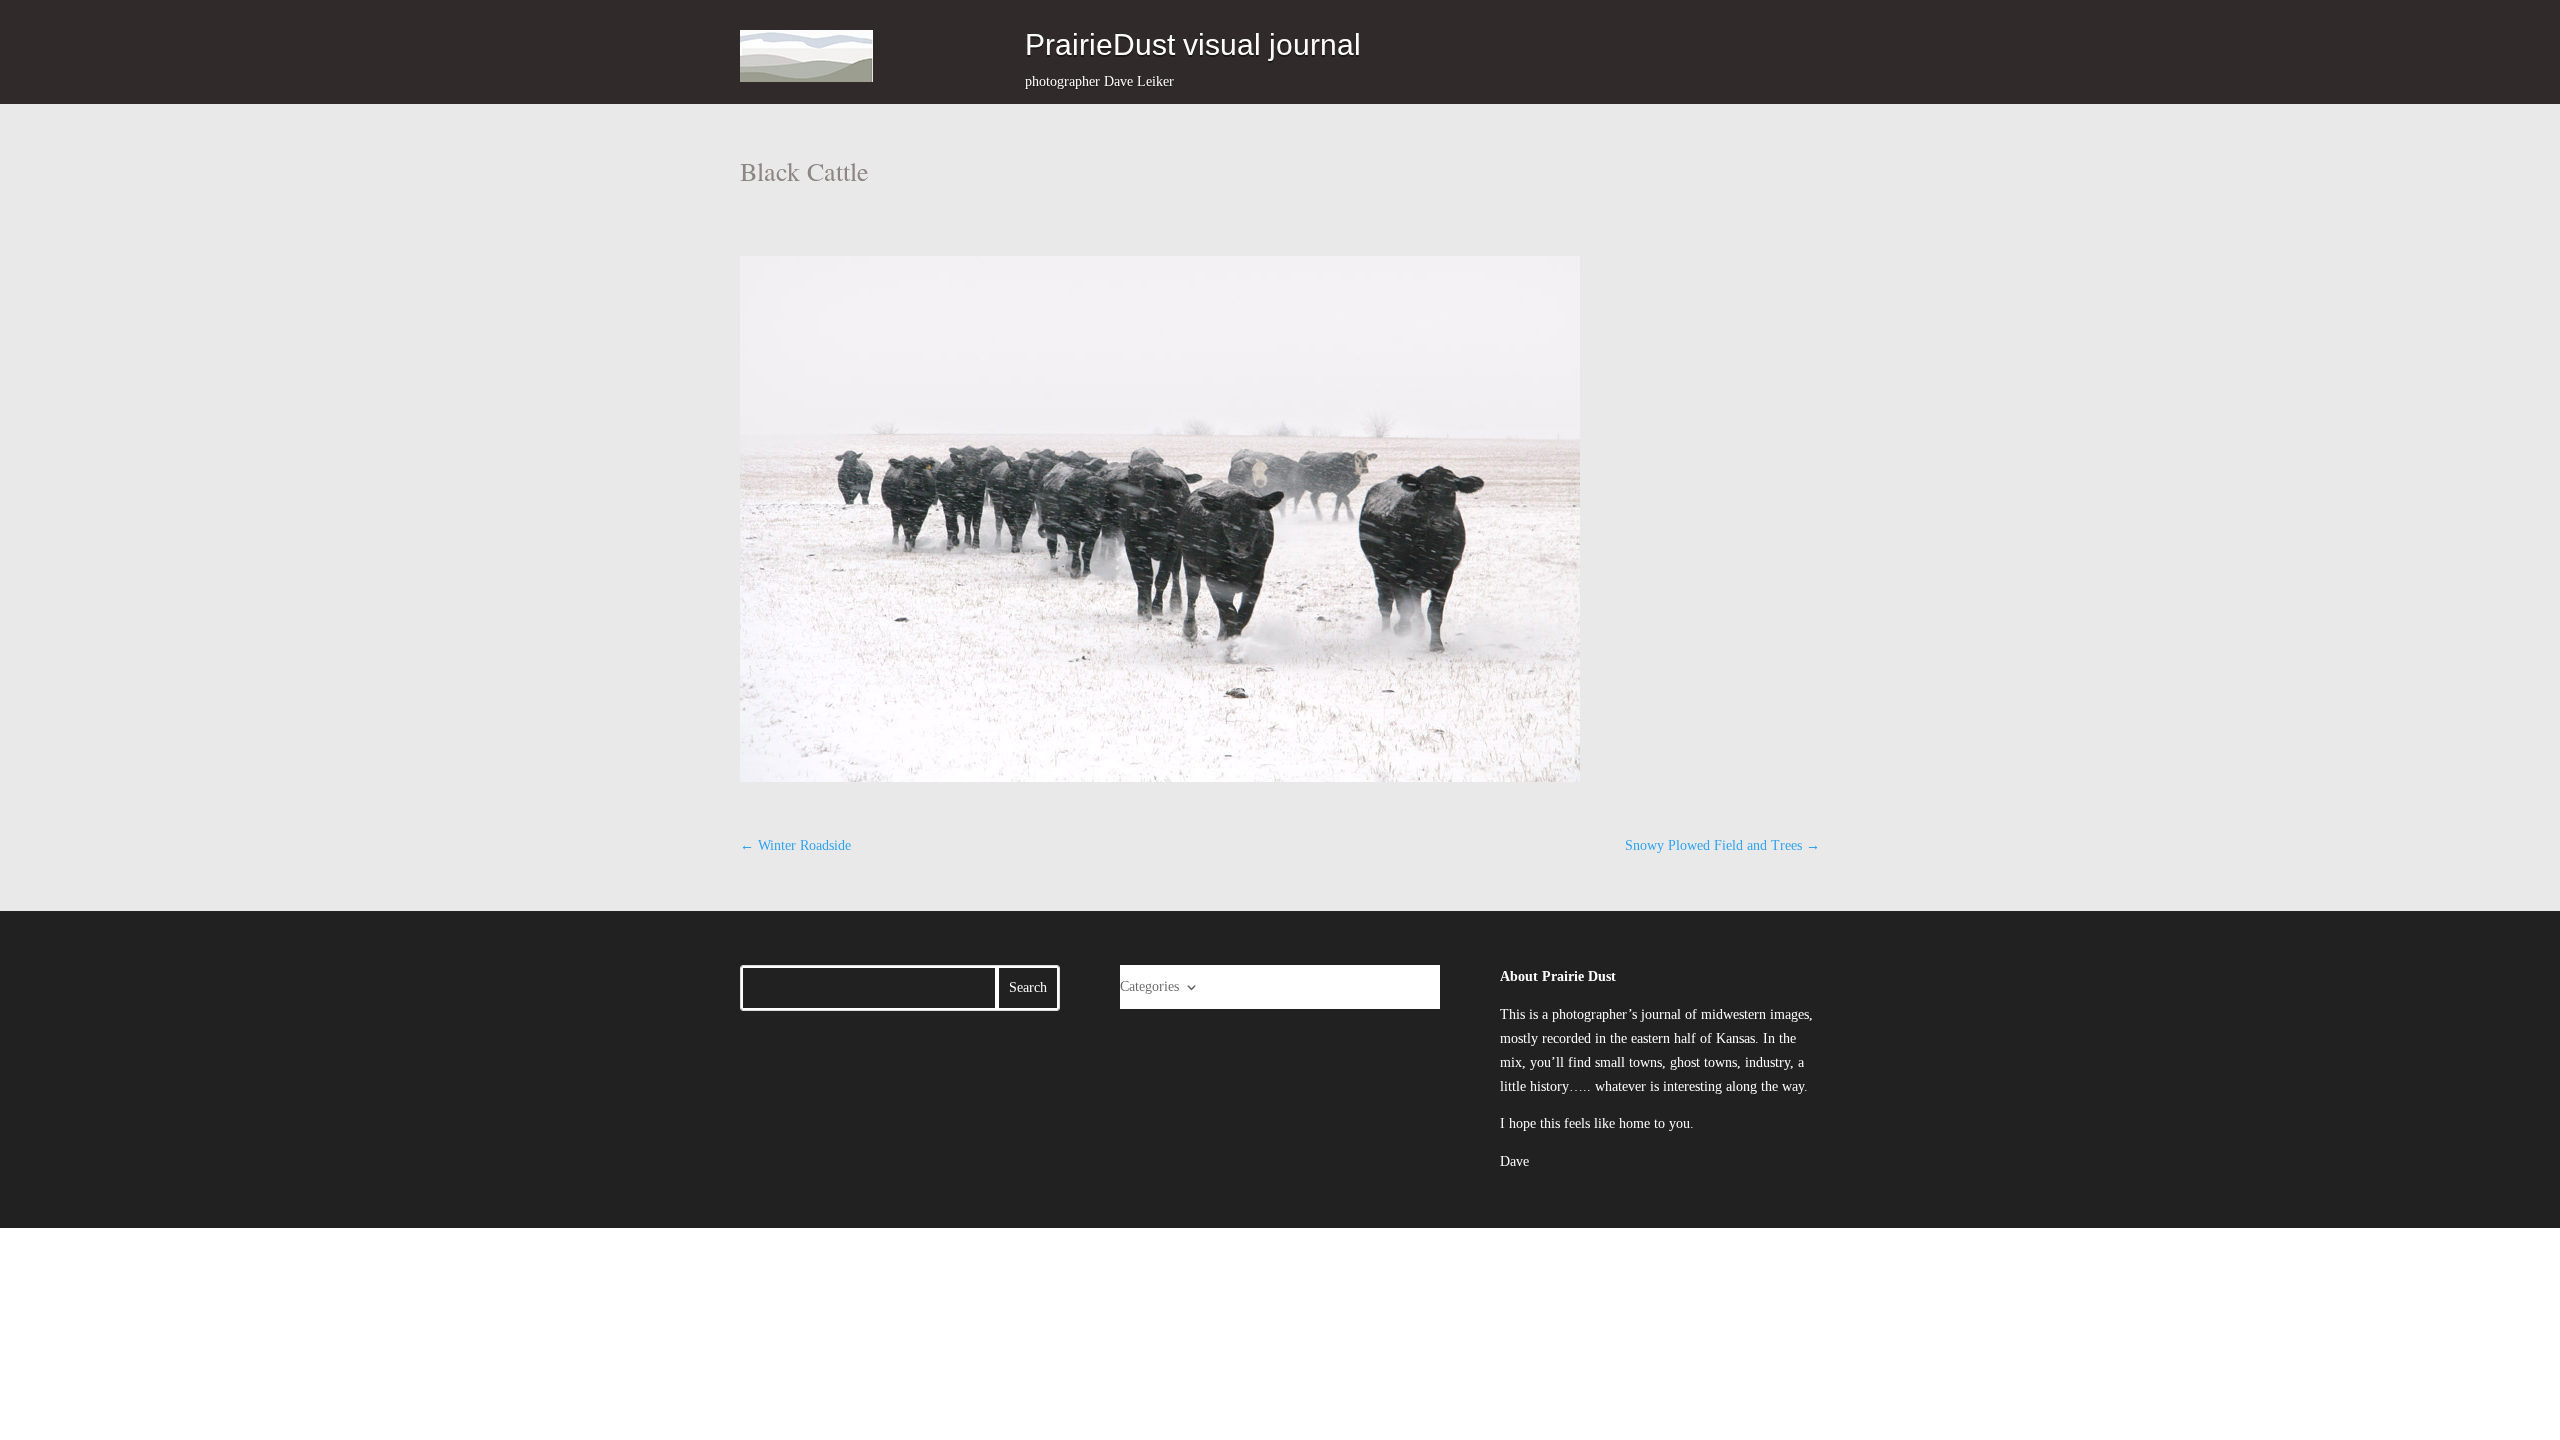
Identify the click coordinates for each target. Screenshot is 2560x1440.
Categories (1149, 986)
